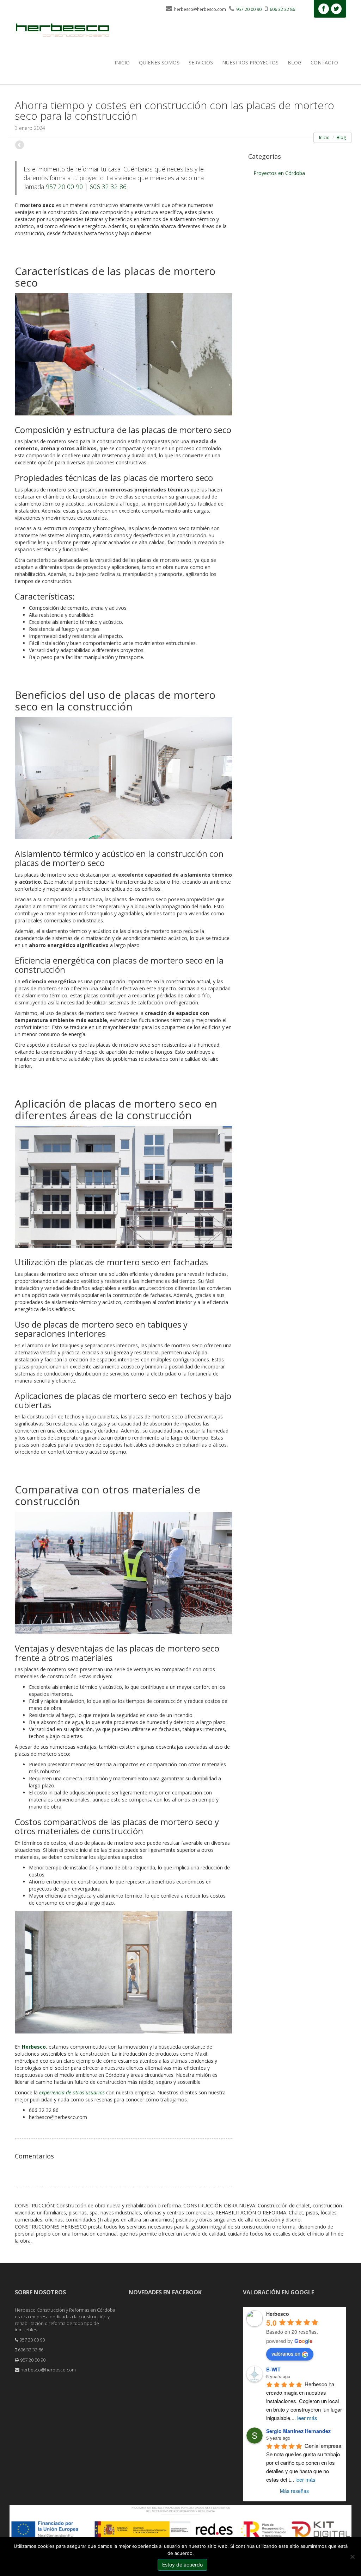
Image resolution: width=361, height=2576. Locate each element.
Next (227, 145)
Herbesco (34, 2047)
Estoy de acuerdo (182, 2565)
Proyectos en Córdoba (279, 173)
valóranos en (286, 2354)
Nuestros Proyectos (250, 62)
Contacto (324, 62)
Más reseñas (294, 2491)
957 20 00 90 (64, 187)
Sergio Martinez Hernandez (298, 2431)
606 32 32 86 (108, 187)
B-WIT (273, 2369)
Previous (20, 145)
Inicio (122, 62)
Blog (295, 62)
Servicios (201, 62)
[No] (352, 2557)
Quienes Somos (159, 62)
